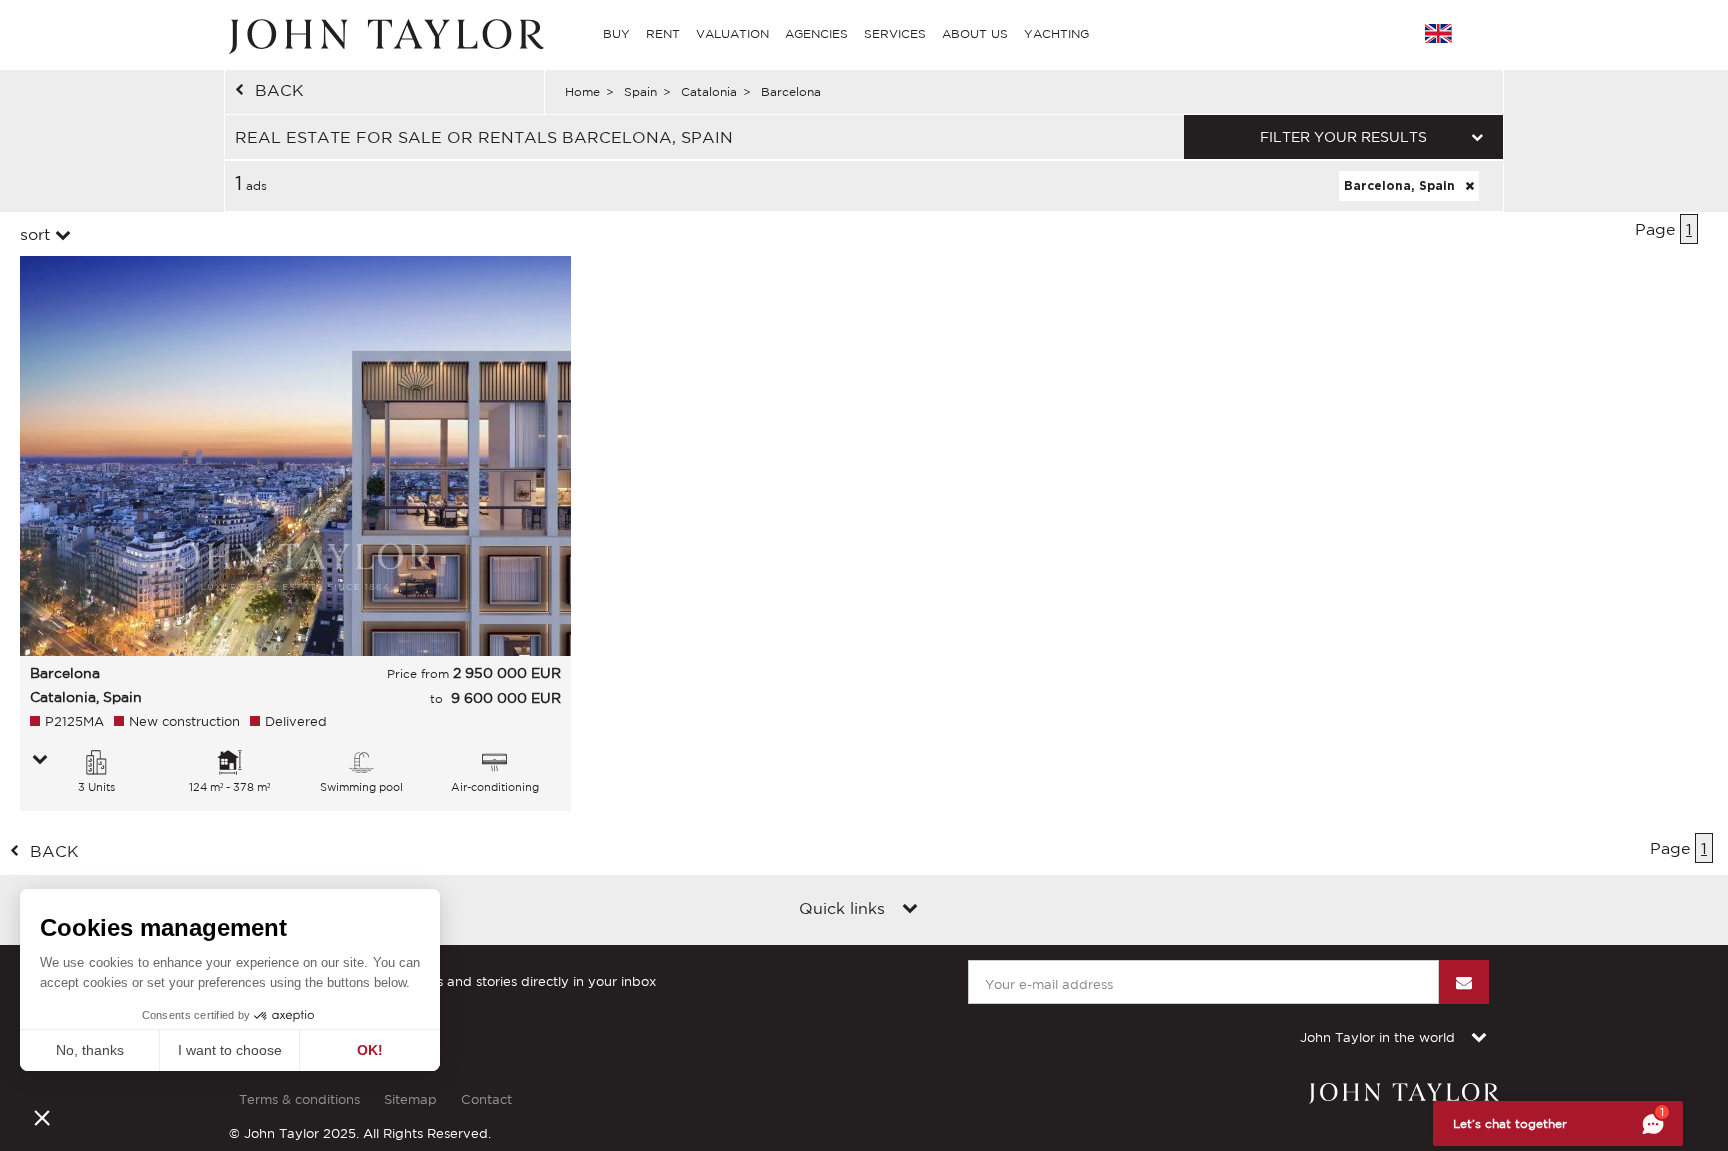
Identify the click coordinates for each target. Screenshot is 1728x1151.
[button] (42, 1117)
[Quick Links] (910, 910)
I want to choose (230, 1050)
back (279, 90)
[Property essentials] (40, 761)
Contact (486, 1099)
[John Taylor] (384, 34)
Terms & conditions (299, 1099)
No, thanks (90, 1050)
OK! (370, 1050)
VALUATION (732, 33)
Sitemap (410, 1099)
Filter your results (1343, 137)
